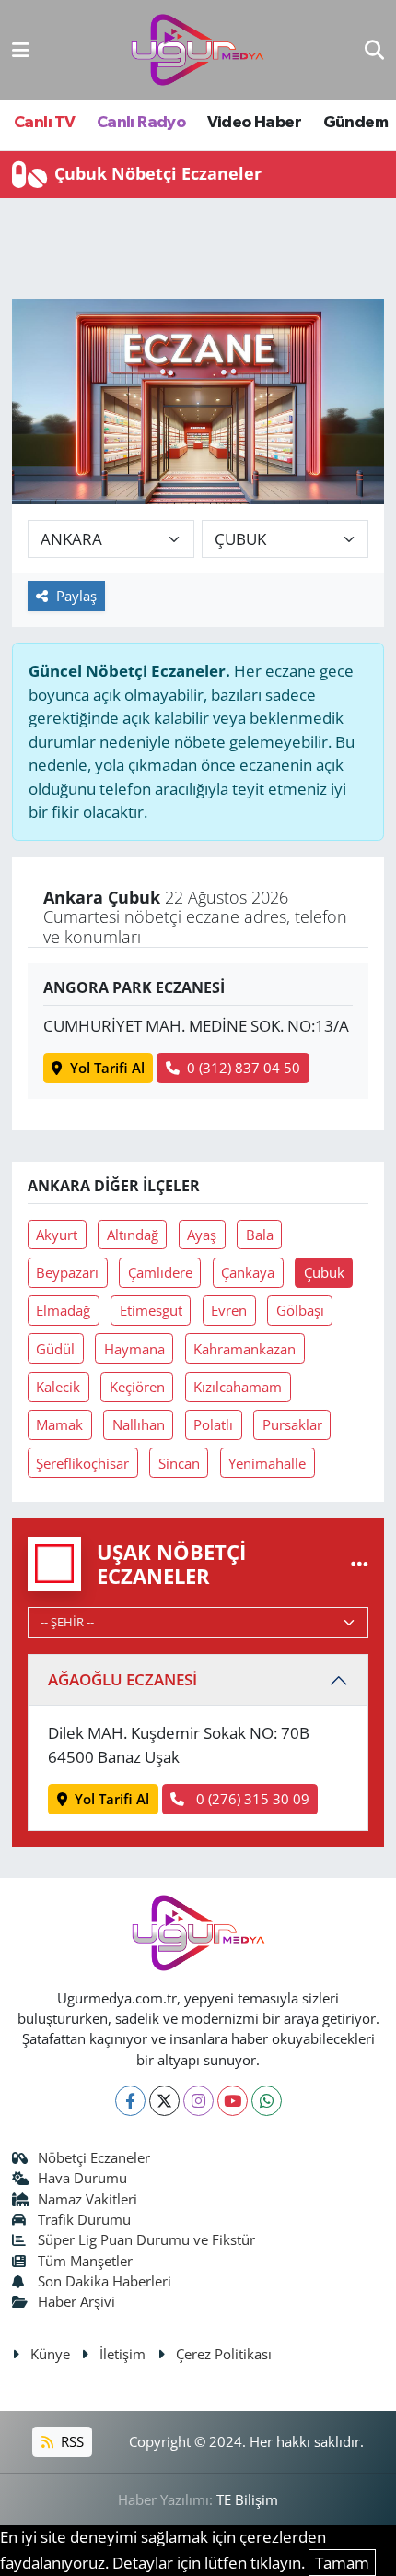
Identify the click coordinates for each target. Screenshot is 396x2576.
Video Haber (254, 123)
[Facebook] (130, 2101)
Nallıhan (139, 1424)
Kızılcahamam (238, 1387)
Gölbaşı (300, 1310)
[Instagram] (198, 2101)
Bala (260, 1235)
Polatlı (213, 1424)
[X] (164, 2101)
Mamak (59, 1424)
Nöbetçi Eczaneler (94, 2157)
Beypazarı (67, 1272)
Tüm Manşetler (85, 2261)
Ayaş (202, 1235)
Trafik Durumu (84, 2219)
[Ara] (374, 49)
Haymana (134, 1349)
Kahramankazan (245, 1349)
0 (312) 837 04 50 (244, 1068)
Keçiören (137, 1387)
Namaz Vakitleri (87, 2199)
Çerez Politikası (224, 2354)
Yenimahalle (267, 1463)
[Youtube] (233, 2101)
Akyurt (57, 1235)
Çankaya (248, 1272)
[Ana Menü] (21, 49)
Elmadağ (63, 1310)
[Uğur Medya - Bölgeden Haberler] (197, 50)
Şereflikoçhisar (82, 1463)
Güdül (55, 1349)
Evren (229, 1310)
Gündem (355, 123)
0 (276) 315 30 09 (251, 1799)
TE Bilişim (247, 2499)
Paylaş (76, 596)
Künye (50, 2354)
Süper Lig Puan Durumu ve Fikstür (146, 2239)
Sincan (179, 1463)
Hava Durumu (82, 2178)
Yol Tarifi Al (107, 1068)
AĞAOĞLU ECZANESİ (122, 1679)
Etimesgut (151, 1310)
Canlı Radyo (141, 123)
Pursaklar (292, 1424)
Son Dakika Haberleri (105, 2281)
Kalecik (58, 1387)
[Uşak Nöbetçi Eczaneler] (360, 1563)
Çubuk (324, 1272)
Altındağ (133, 1235)
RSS (70, 2441)
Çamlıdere (160, 1272)
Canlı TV (44, 123)
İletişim (122, 2354)
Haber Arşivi (76, 2301)
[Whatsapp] (267, 2101)
